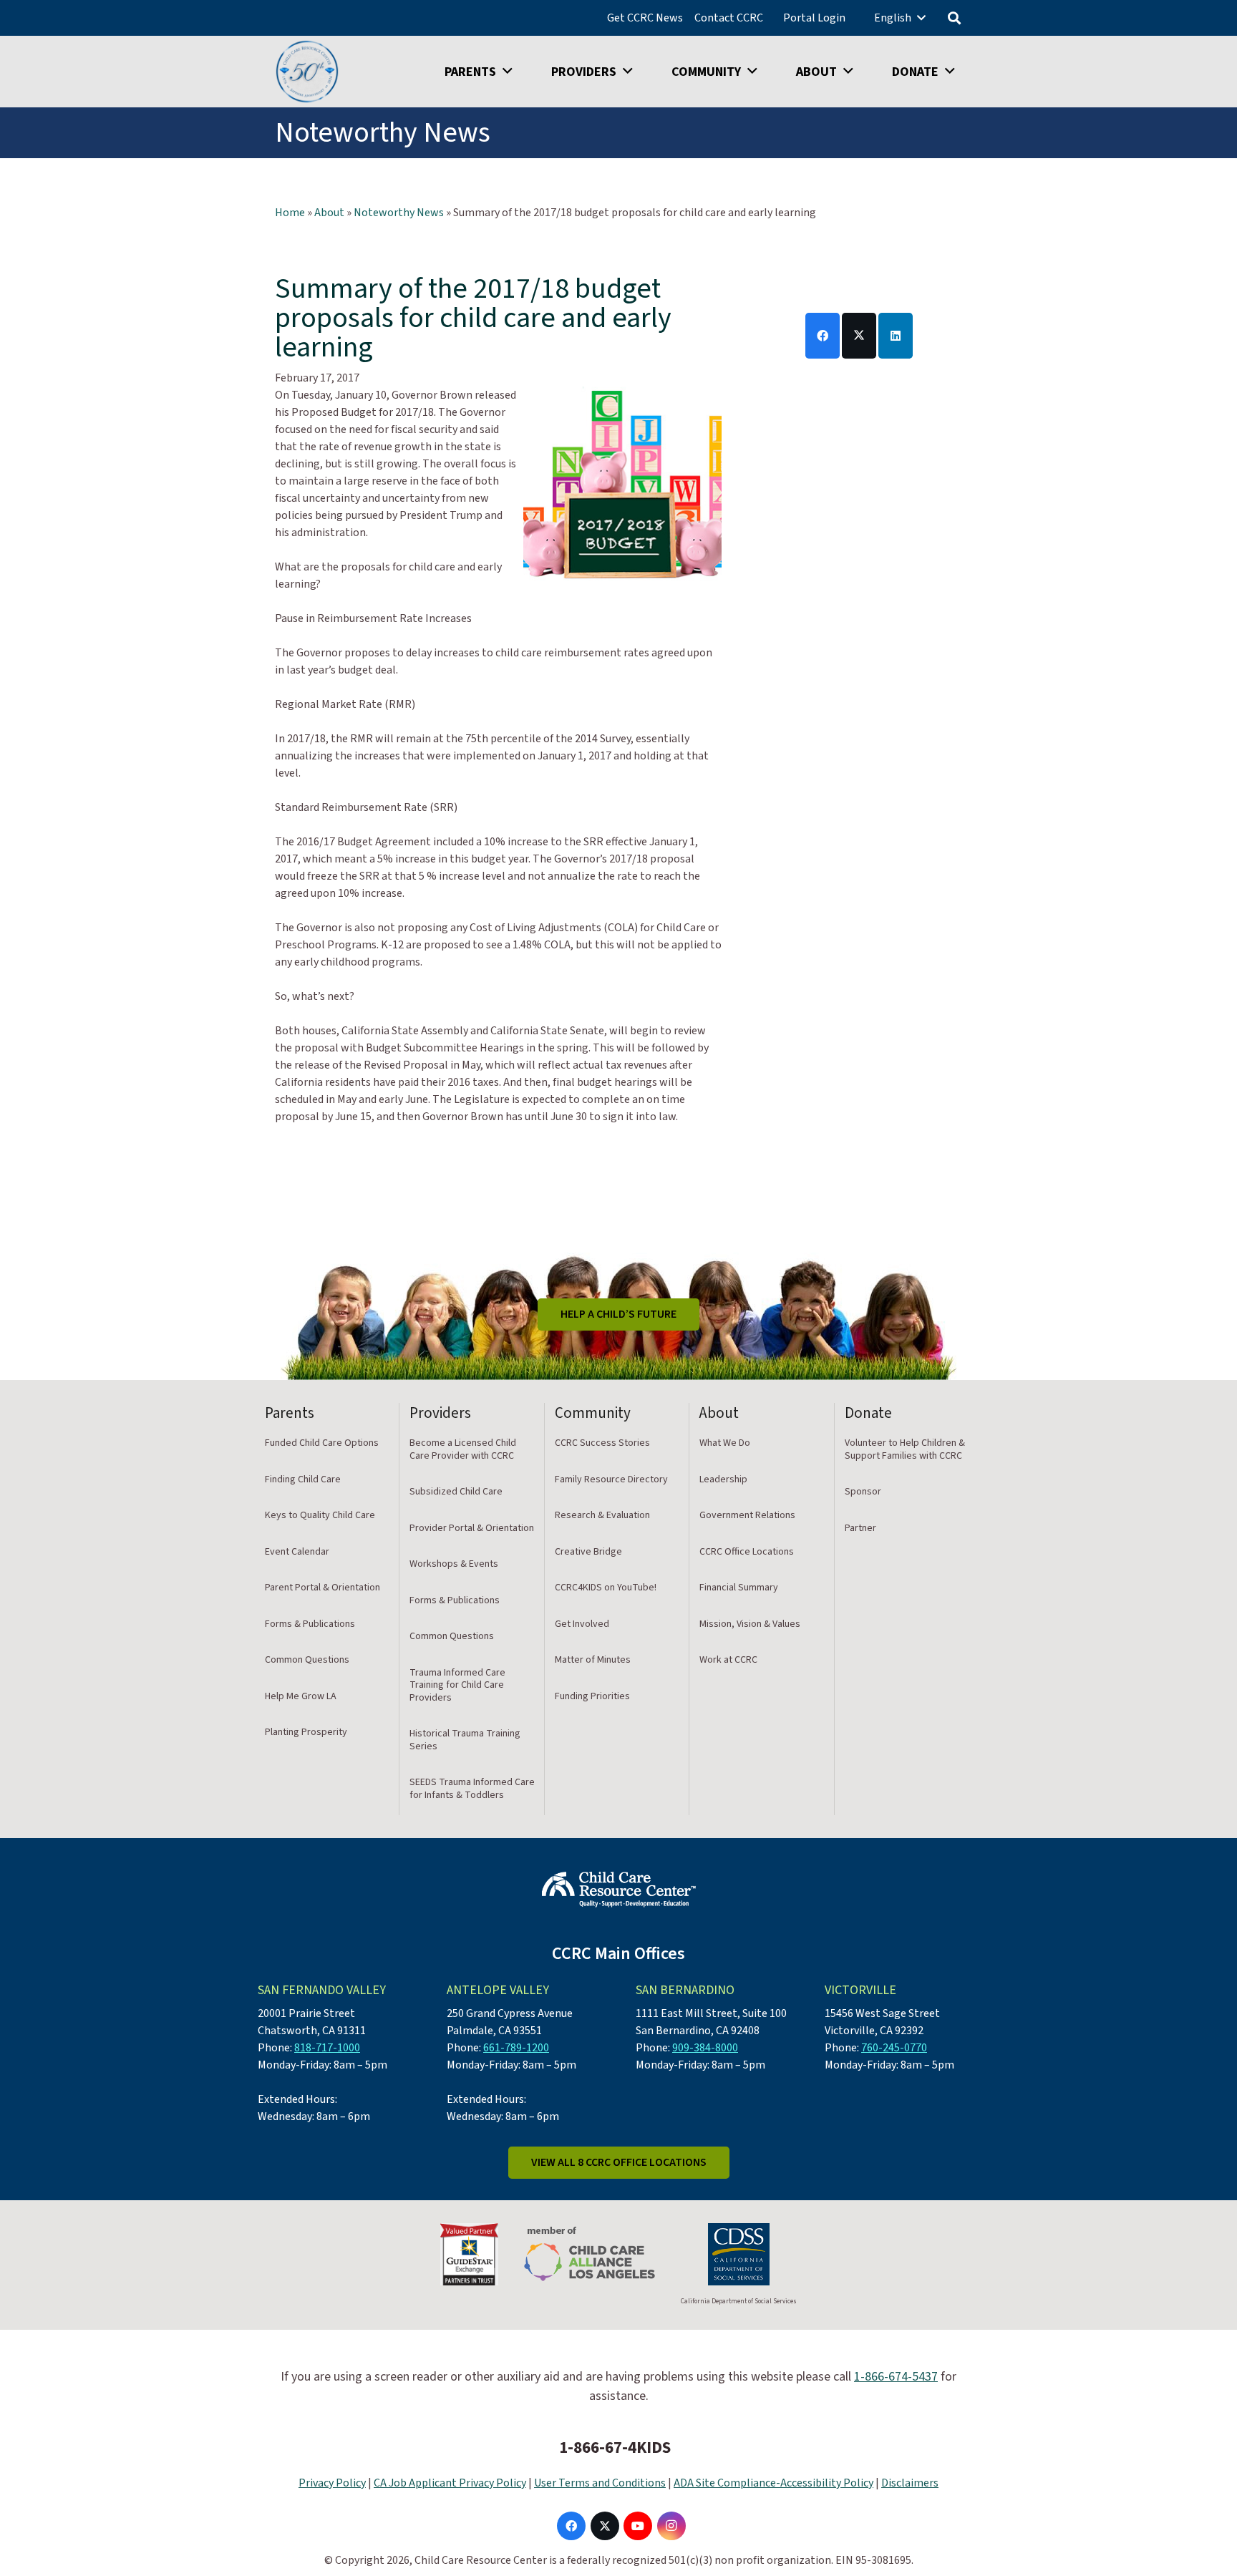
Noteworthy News (399, 213)
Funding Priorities (592, 1696)
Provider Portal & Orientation (472, 1528)
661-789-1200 (516, 2048)
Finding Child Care (303, 1479)
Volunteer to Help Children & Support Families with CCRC (905, 1449)
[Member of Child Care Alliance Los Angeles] (590, 2254)
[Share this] (823, 336)
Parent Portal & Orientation (322, 1588)
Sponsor (863, 1492)
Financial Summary (739, 1588)
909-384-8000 (705, 2048)
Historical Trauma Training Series (465, 1740)
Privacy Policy (332, 2483)
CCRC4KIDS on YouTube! (606, 1588)
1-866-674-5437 (896, 2377)
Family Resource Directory (611, 1479)
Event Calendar (297, 1552)
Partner (860, 1528)
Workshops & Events (454, 1564)
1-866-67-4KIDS (615, 2448)
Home (290, 213)
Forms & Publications (310, 1624)
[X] (605, 2526)
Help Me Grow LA (301, 1696)
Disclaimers (910, 2483)
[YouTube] (638, 2526)
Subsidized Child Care (456, 1492)
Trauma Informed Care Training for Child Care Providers (457, 1685)
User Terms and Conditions (600, 2483)
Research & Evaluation (602, 1515)
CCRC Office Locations (747, 1552)
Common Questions (307, 1660)
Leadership (723, 1479)
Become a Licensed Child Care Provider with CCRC (463, 1449)
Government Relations (747, 1515)
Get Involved (582, 1624)
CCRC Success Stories (602, 1443)
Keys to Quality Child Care (320, 1515)
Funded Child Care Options (322, 1443)
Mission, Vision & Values (750, 1624)
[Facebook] (571, 2526)
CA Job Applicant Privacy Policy (450, 2483)
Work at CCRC (728, 1660)
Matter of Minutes (593, 1660)
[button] (921, 18)
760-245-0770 (894, 2048)
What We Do (725, 1443)
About (329, 213)
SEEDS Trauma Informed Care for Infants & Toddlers (472, 1789)
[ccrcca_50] (307, 72)
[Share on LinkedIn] (896, 336)
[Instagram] (671, 2526)
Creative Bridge (588, 1552)
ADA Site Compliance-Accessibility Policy (773, 2483)
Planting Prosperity (306, 1732)
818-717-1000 (327, 2048)
